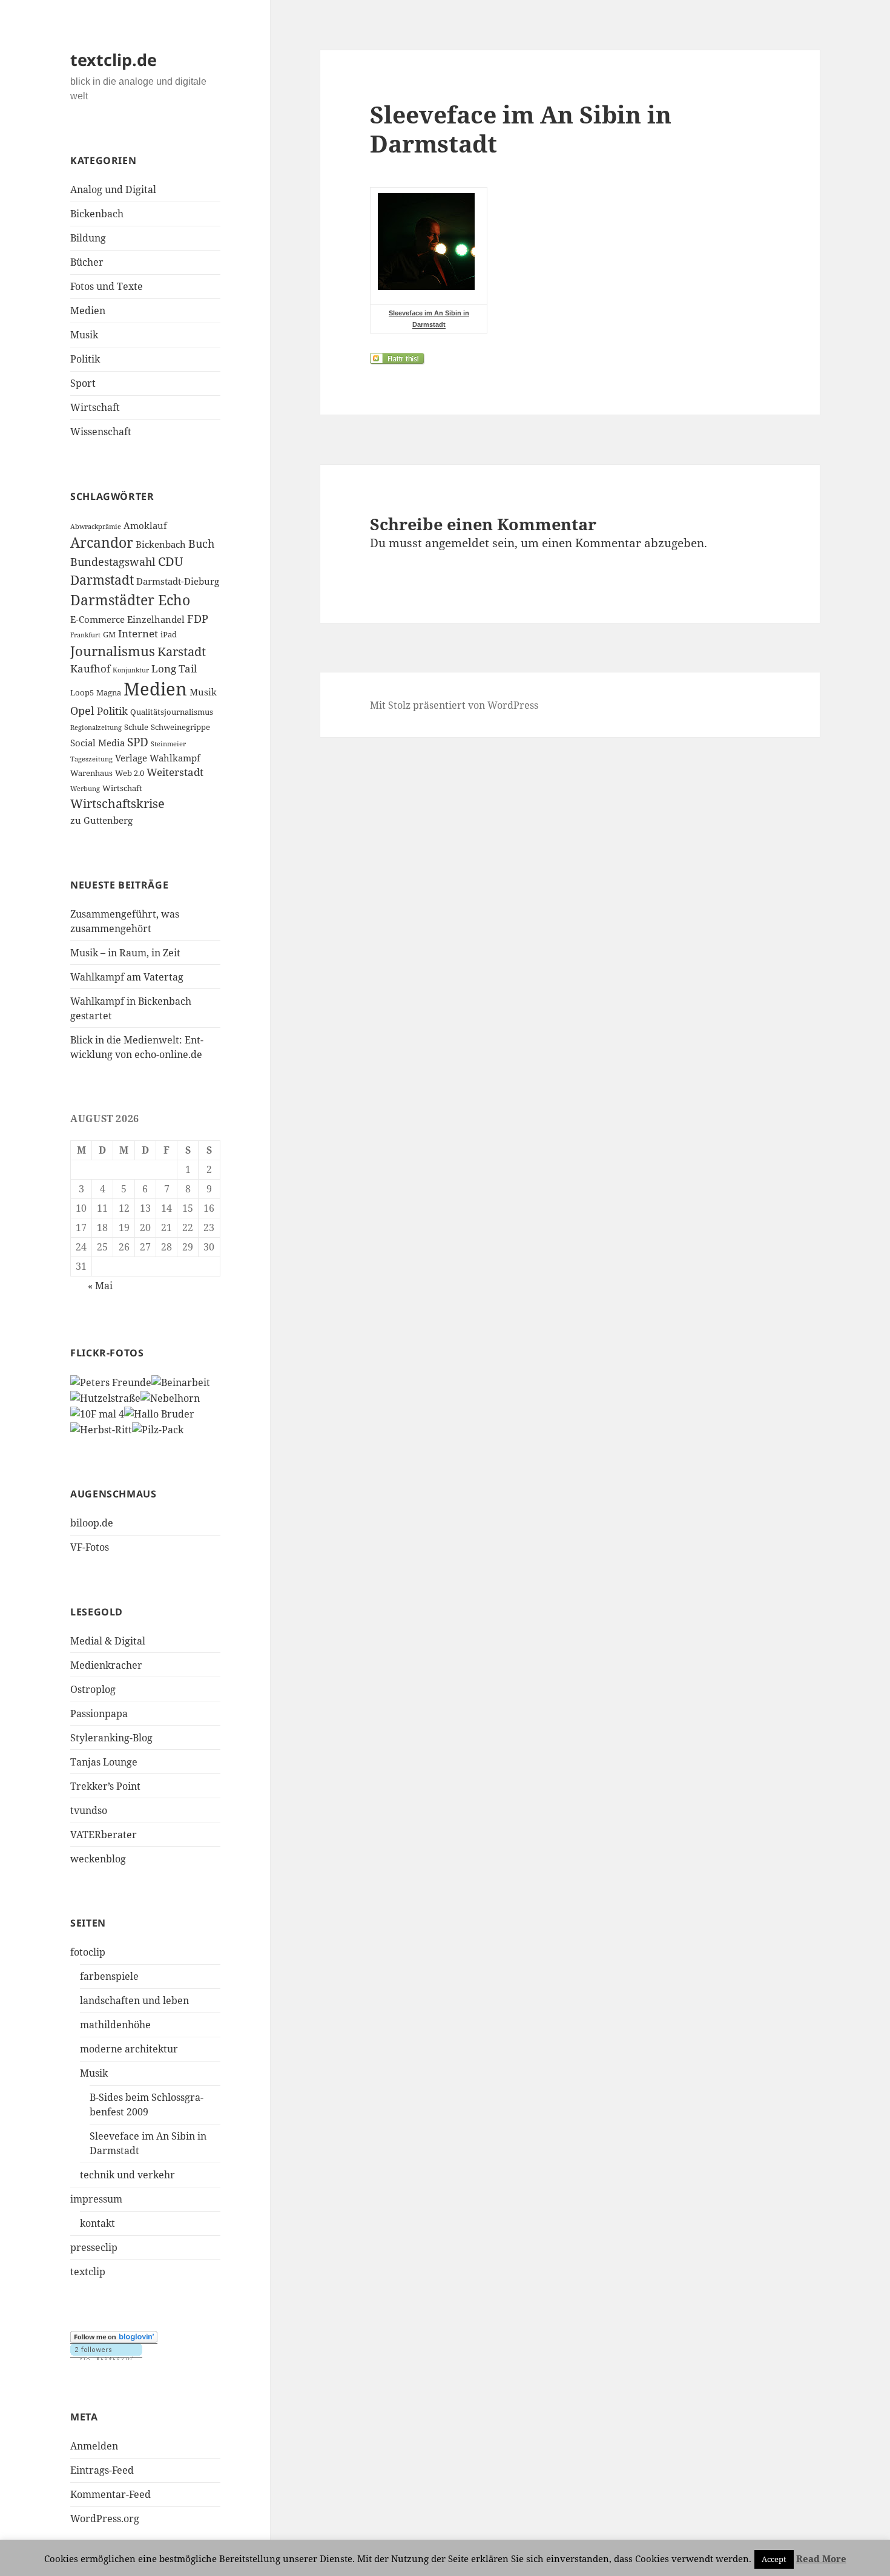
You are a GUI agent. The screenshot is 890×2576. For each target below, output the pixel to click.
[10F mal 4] (97, 1413)
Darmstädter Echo (130, 600)
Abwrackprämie (96, 527)
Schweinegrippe (180, 727)
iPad (169, 634)
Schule (136, 727)
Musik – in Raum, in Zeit (125, 953)
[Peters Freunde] (111, 1382)
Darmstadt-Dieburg (178, 581)
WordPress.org (105, 2518)
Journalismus (113, 651)
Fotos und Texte (107, 286)
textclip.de (114, 60)
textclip (88, 2272)
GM (109, 634)
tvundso (89, 1810)
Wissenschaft (101, 432)
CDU (170, 561)
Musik (84, 335)
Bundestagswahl (113, 562)
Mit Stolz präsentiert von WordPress (454, 705)
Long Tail (174, 669)
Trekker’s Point (105, 1786)
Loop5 (82, 692)
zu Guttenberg (101, 820)
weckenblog (98, 1859)
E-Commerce (97, 619)
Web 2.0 (130, 773)
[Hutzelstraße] (105, 1397)
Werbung (85, 789)
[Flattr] (570, 359)
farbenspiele (109, 1976)
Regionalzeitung (96, 728)
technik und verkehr (127, 2175)
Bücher (87, 262)
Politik (85, 359)
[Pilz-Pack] (158, 1428)
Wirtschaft (95, 407)
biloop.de (92, 1523)
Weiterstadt (175, 772)
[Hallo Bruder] (159, 1413)
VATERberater (104, 1835)
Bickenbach (97, 214)
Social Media (97, 743)
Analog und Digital (113, 189)
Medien (88, 310)
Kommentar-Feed (110, 2494)
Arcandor (102, 543)
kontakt (97, 2223)
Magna (109, 692)
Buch (201, 544)
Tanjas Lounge (104, 1762)
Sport (83, 383)
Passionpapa (99, 1713)
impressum (96, 2199)
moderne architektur (129, 2049)
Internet (138, 633)
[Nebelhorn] (170, 1397)
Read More (821, 2558)
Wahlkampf (175, 758)
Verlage (131, 758)
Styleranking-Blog (111, 1738)
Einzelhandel (156, 619)
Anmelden (94, 2446)
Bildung (88, 238)
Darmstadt (102, 580)
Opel (82, 711)
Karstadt (182, 652)
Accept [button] (774, 2559)
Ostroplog (93, 1689)
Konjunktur (131, 670)
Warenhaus (91, 773)
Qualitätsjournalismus (172, 712)
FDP (198, 619)
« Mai (100, 1286)
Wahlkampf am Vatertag (127, 977)
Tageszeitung (91, 759)
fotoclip (88, 1952)
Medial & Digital (108, 1641)
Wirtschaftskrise (117, 803)
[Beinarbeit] (181, 1382)
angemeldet (457, 543)
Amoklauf (145, 525)
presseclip (94, 2247)
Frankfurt (85, 635)
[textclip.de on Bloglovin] (114, 2337)
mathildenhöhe (115, 2025)
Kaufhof (90, 669)
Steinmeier (168, 744)
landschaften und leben (134, 2000)
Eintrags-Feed (102, 2470)
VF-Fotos (90, 1547)
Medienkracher (106, 1665)
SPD (138, 742)
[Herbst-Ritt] (101, 1428)
